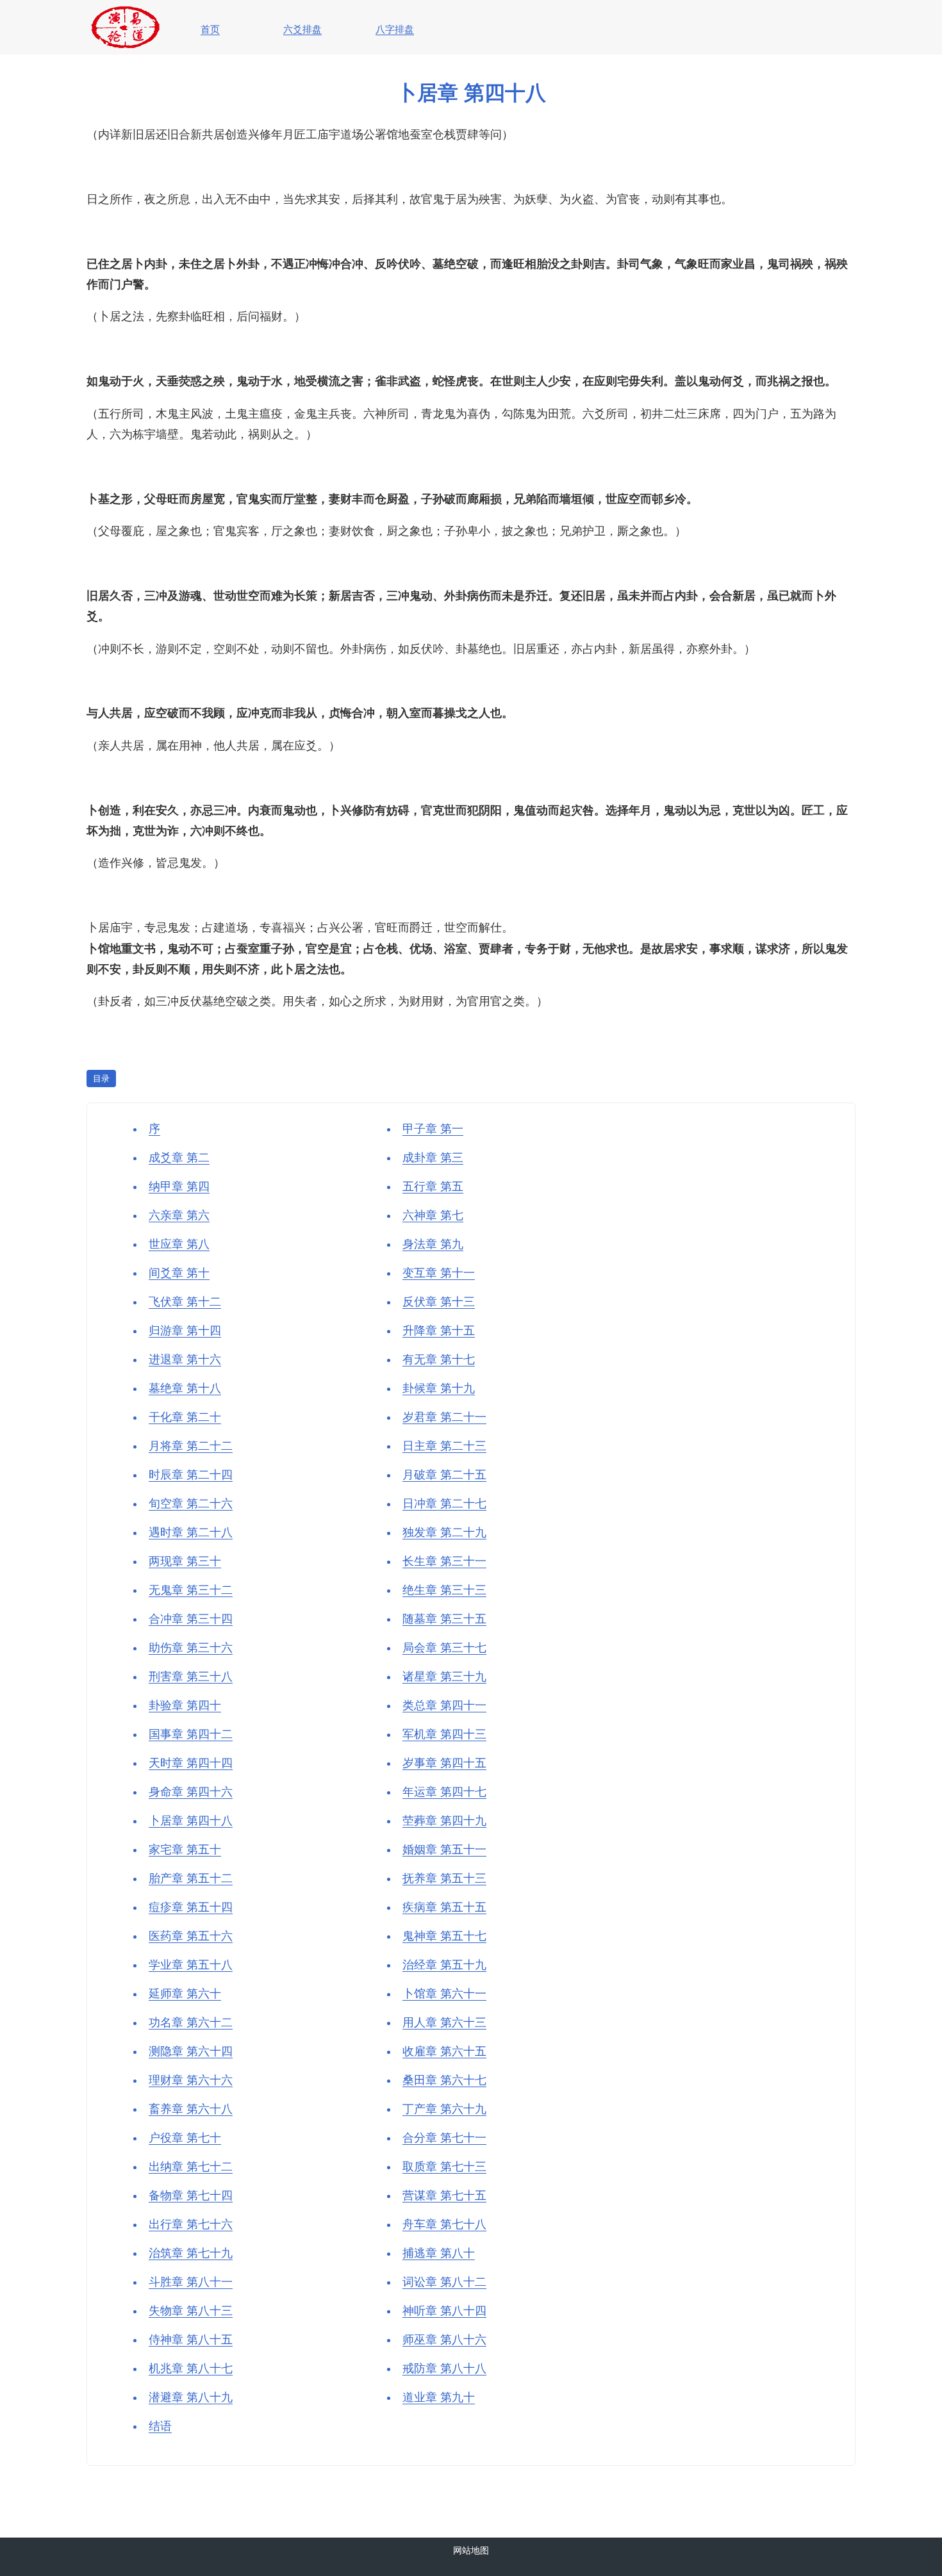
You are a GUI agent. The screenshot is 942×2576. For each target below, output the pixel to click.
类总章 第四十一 (444, 1705)
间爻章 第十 (179, 1273)
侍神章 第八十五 (191, 2340)
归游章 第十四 (185, 1331)
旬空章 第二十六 (191, 1504)
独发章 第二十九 (444, 1532)
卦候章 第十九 (439, 1388)
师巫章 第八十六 (444, 2340)
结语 (160, 2426)
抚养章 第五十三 (444, 1878)
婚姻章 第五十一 (444, 1850)
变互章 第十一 (439, 1273)
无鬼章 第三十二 (191, 1590)
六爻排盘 (302, 29)
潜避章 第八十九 (191, 2397)
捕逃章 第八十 (439, 2253)
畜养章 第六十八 (191, 2109)
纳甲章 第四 (179, 1186)
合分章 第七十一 (444, 2138)
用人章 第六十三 (444, 2022)
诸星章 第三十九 (444, 1677)
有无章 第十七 (439, 1359)
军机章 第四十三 (444, 1734)
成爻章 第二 (179, 1158)
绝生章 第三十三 (444, 1590)
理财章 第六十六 (191, 2080)
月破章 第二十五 (444, 1475)
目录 (101, 1079)
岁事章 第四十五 (444, 1763)
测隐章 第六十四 (191, 2051)
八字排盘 (395, 29)
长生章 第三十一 (444, 1561)
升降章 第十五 (439, 1331)
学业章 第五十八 (191, 1965)
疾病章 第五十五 (444, 1907)
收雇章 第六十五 (444, 2051)
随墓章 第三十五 (444, 1619)
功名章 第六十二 (191, 2022)
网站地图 (471, 2550)
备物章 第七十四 (191, 2195)
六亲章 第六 (179, 1215)
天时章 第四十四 (191, 1763)
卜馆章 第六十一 (444, 1994)
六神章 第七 (433, 1215)
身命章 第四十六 (191, 1792)
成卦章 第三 (433, 1158)
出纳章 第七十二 (191, 2167)
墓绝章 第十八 (185, 1388)
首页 (210, 29)
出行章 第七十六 (191, 2224)
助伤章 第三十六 (191, 1648)
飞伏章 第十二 (185, 1302)
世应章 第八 (179, 1244)
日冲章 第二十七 (444, 1504)
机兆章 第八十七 (191, 2368)
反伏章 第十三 (439, 1302)
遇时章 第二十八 (191, 1532)
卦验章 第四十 (185, 1705)
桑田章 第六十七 (444, 2080)
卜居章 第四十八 (191, 1821)
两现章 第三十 (185, 1561)
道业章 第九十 (439, 2397)
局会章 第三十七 (444, 1648)
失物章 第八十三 (191, 2311)
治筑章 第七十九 (191, 2253)
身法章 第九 (433, 1244)
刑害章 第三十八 (191, 1677)
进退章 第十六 (185, 1359)
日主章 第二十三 (444, 1446)
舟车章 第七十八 (444, 2224)
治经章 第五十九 (444, 1965)
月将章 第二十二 (191, 1446)
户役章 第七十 (185, 2138)
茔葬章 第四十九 (444, 1821)
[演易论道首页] (125, 10)
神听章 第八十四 (444, 2311)
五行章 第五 (433, 1186)
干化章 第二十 (185, 1417)
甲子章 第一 (433, 1129)
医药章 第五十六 (191, 1936)
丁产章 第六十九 (444, 2109)
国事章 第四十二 (191, 1734)
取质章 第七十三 (444, 2167)
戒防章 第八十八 (444, 2368)
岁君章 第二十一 (444, 1417)
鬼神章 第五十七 (444, 1936)
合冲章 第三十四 (191, 1619)
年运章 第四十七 (444, 1792)
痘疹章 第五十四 (191, 1907)
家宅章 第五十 (185, 1850)
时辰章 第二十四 (191, 1475)
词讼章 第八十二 (444, 2282)
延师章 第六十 (185, 1994)
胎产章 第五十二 (191, 1878)
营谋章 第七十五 (444, 2195)
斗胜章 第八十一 (191, 2282)
